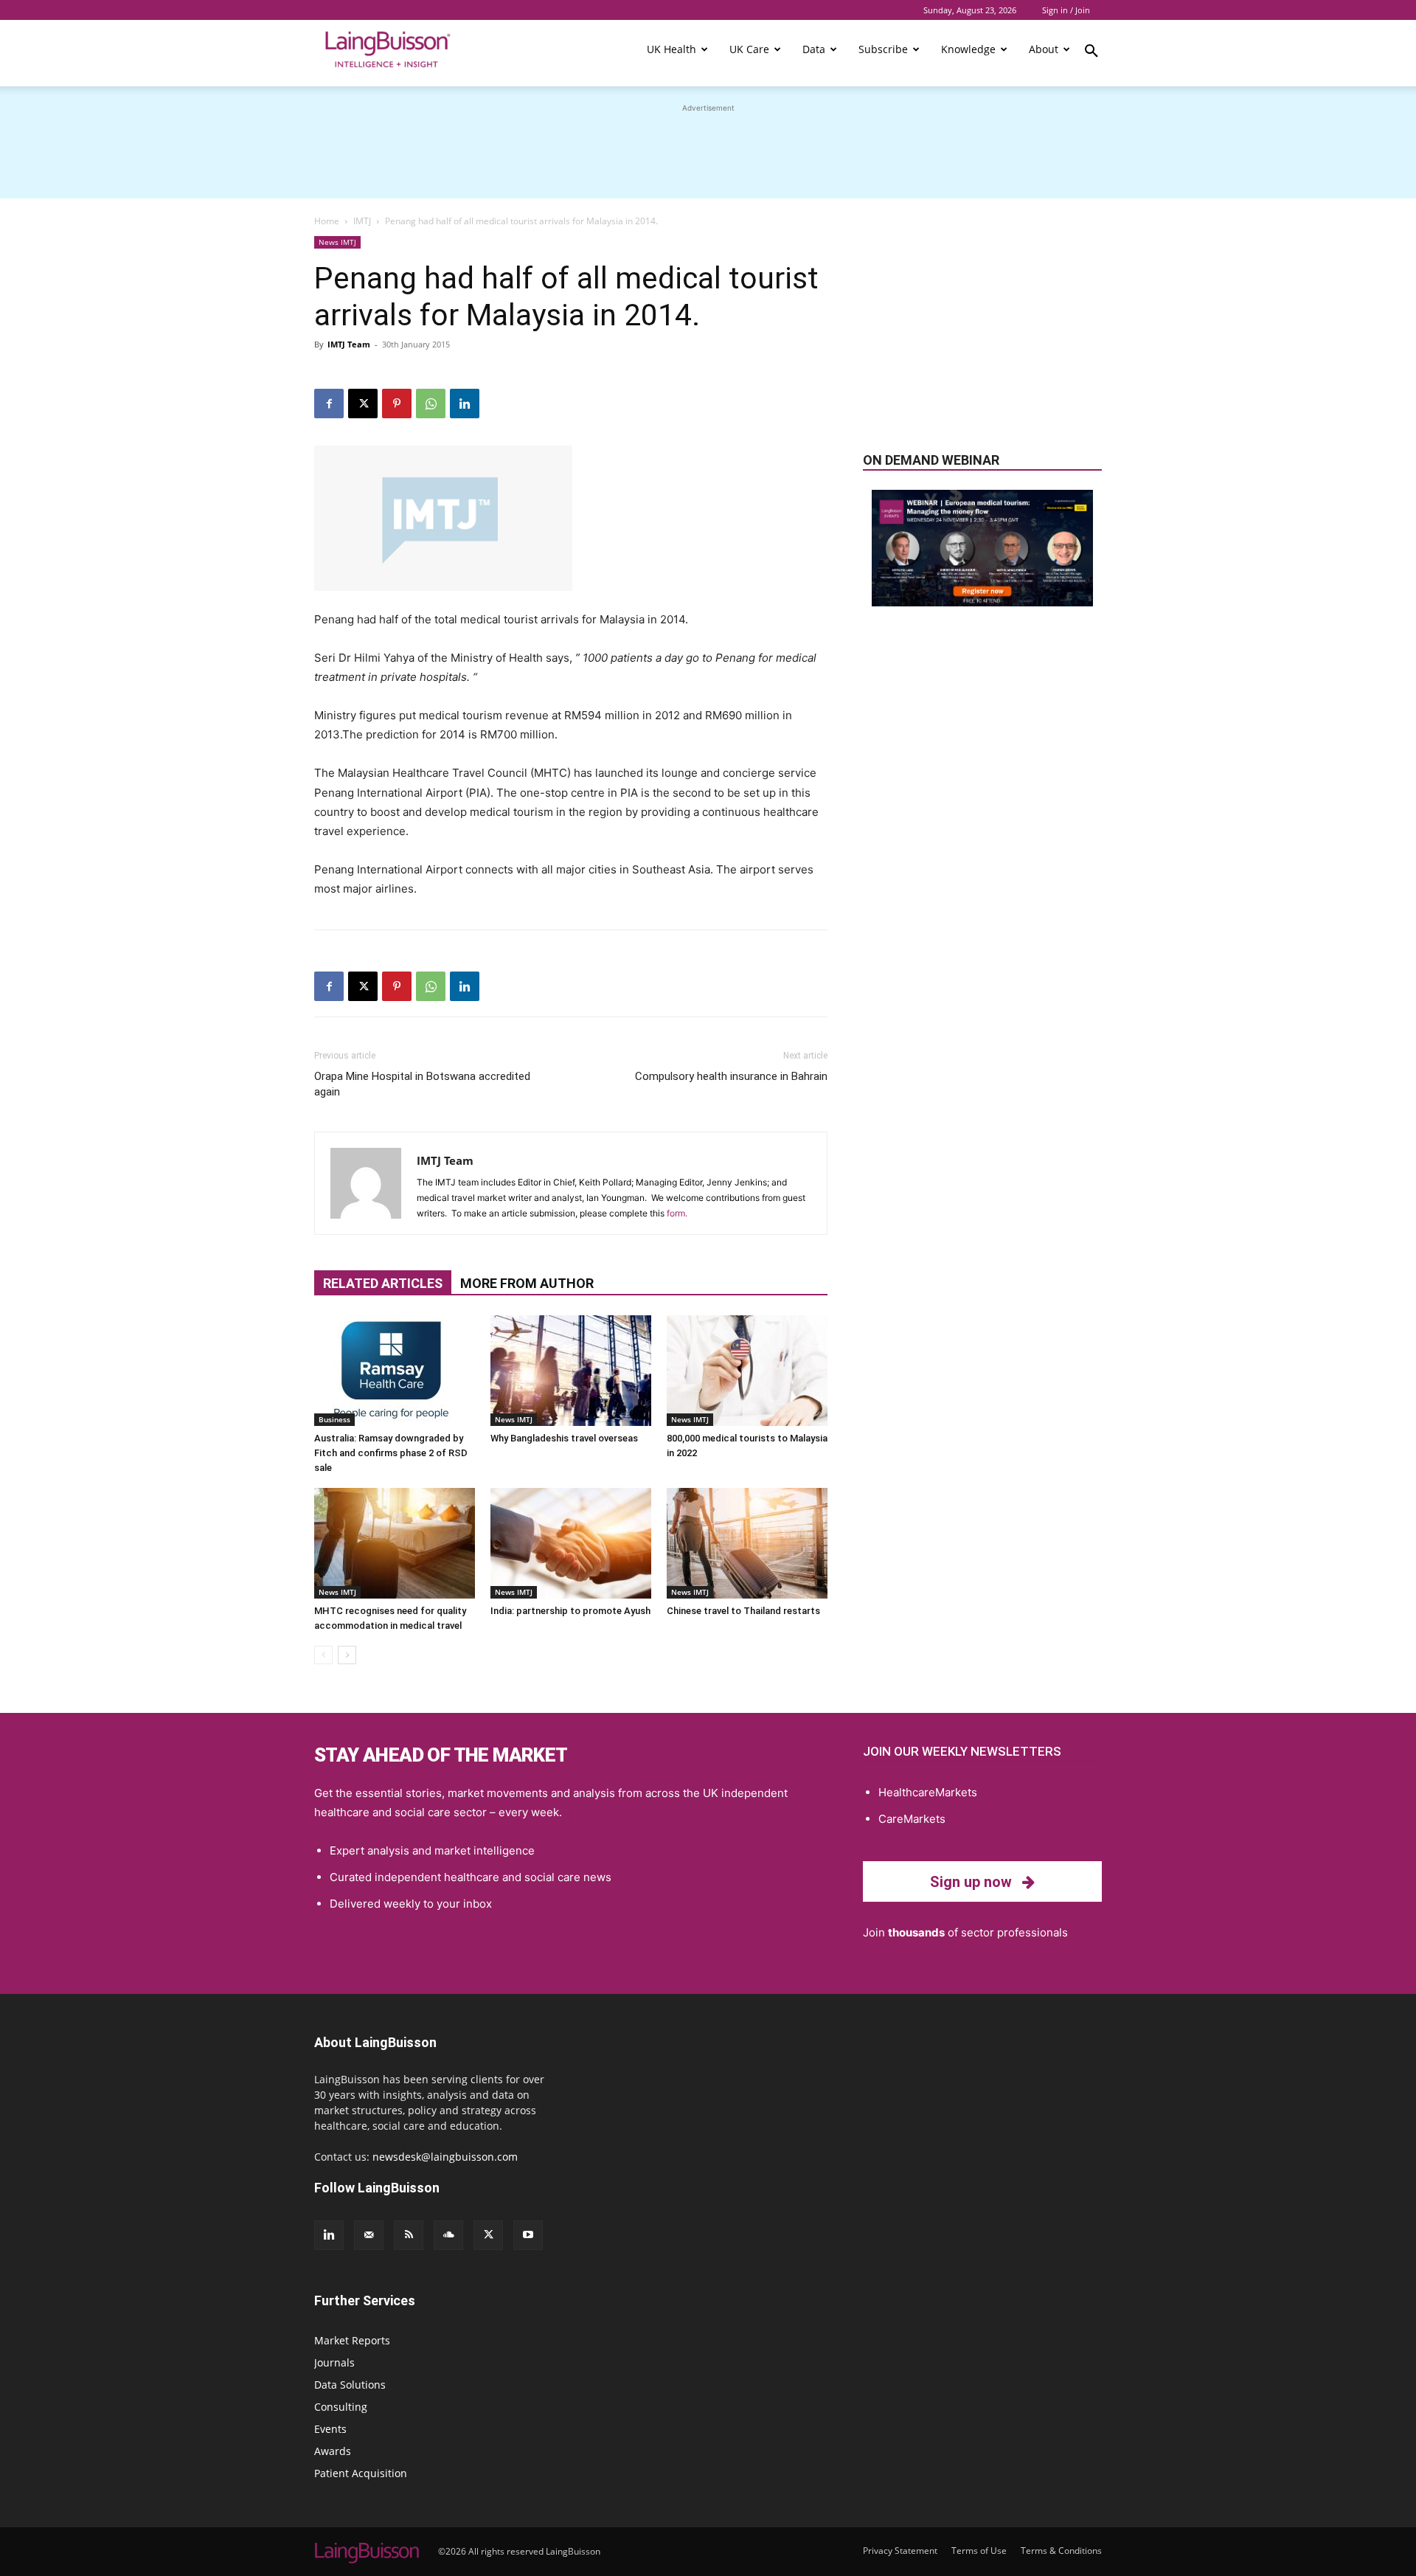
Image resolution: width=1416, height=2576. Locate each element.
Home (327, 221)
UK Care (749, 49)
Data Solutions (350, 2385)
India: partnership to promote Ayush (570, 1611)
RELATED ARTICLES (383, 1283)
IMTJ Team (349, 344)
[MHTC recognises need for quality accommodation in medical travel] (395, 1543)
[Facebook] (329, 404)
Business (334, 1419)
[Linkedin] (465, 404)
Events (330, 2429)
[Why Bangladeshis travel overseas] (571, 1371)
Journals (334, 2362)
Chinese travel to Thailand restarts (743, 1611)
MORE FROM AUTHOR (527, 1283)
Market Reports (352, 2340)
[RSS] (409, 2235)
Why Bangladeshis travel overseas (564, 1438)
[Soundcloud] (448, 2235)
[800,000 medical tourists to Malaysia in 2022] (747, 1371)
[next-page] (347, 1655)
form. (677, 1213)
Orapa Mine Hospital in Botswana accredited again (422, 1084)
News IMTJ (337, 242)
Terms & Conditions (1061, 2551)
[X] (363, 404)
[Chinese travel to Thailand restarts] (747, 1543)
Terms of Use (979, 2551)
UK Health (671, 49)
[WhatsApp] (431, 404)
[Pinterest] (397, 404)
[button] (1091, 53)
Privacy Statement (900, 2551)
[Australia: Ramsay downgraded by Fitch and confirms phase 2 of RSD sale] (395, 1371)
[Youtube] (528, 2235)
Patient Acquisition (361, 2473)
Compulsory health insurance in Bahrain (731, 1076)
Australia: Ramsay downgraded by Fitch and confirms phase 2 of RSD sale (391, 1453)
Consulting (341, 2407)
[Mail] (369, 2235)
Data (814, 49)
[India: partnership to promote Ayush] (571, 1543)
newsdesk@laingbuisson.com (445, 2157)
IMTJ (362, 221)
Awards (333, 2451)
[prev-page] (323, 1655)
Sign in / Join (1066, 10)
